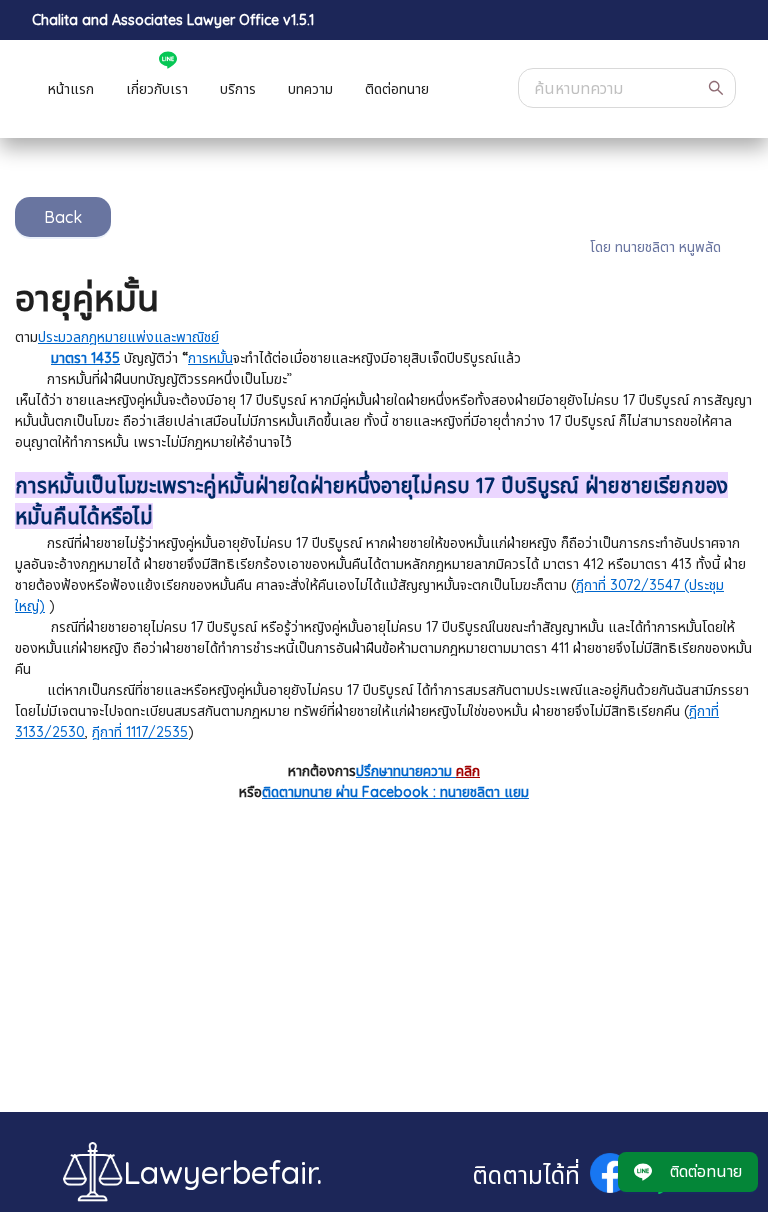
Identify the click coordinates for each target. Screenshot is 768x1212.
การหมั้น (210, 358)
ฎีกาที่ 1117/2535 (140, 732)
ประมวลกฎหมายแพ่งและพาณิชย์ (128, 337)
